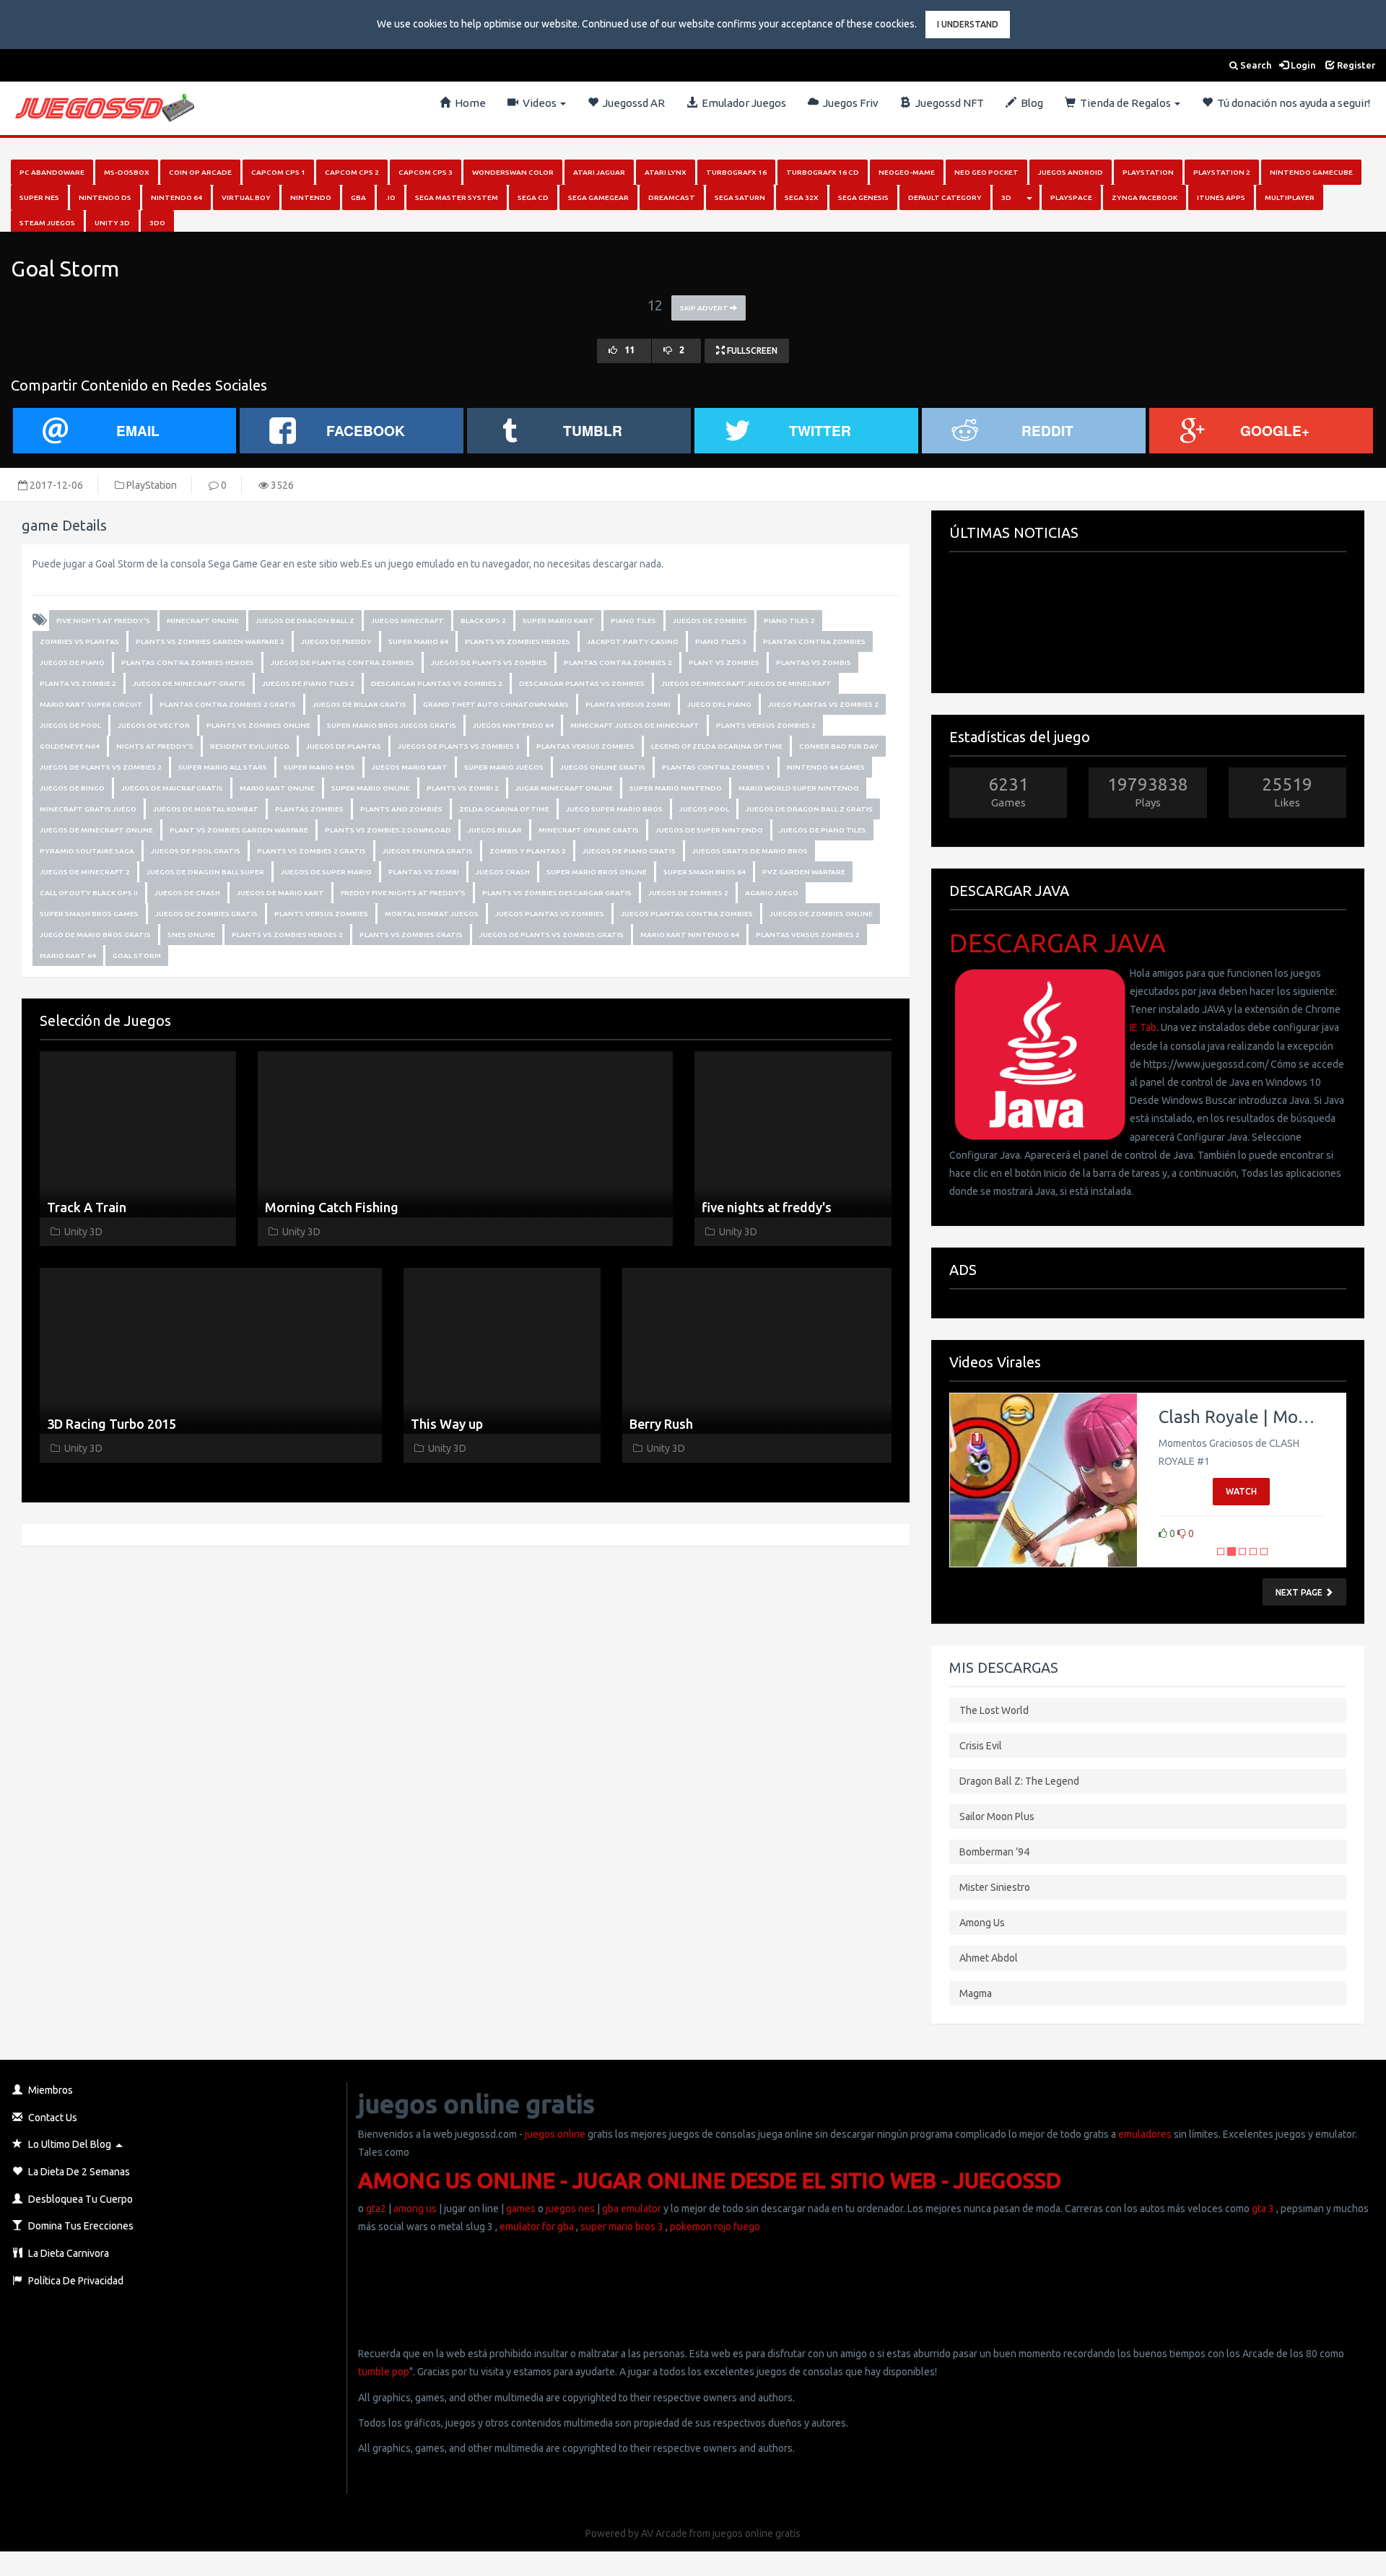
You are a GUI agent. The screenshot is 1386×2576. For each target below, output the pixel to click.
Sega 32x (802, 197)
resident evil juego (250, 746)
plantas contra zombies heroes (188, 662)
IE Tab (1143, 1027)
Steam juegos (47, 223)
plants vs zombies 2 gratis (311, 851)
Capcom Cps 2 (352, 172)
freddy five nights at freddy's (403, 893)
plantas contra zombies (814, 641)
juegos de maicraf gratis (172, 788)
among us (415, 2209)
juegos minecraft (407, 621)
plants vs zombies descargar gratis (557, 893)
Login (1302, 65)
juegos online (554, 2134)
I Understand (968, 24)
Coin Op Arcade (200, 172)
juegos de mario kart (280, 893)
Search (1255, 65)
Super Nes (39, 197)
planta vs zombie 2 (78, 683)
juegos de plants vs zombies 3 (459, 746)
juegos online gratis (603, 767)
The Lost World (994, 1710)
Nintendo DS (105, 197)
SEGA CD (533, 197)
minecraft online (203, 621)
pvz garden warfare (804, 872)
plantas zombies (309, 809)
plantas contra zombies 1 (716, 767)
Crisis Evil (981, 1746)
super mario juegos (504, 767)
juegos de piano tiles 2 (308, 683)
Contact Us (52, 2118)
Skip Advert (705, 308)
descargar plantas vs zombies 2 (437, 683)
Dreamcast (672, 197)
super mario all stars (223, 767)
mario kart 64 (68, 956)
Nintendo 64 (176, 197)
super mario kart (558, 621)
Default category (945, 197)
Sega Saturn (740, 197)
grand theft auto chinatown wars (496, 704)
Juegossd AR (632, 103)
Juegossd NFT (947, 103)
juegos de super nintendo (709, 830)
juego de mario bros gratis (95, 935)
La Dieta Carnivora (67, 2253)
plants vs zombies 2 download (388, 830)
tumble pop (384, 2372)
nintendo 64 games (826, 767)
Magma (976, 1993)
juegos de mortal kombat (206, 809)
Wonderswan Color (513, 172)
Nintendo (311, 197)
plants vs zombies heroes (518, 641)
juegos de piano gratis (629, 851)
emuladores (1145, 2134)
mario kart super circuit (91, 704)
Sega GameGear (598, 197)
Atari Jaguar (599, 172)
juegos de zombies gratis (206, 914)
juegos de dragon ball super (205, 872)
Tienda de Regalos (1124, 103)
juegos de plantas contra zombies (343, 662)
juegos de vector (154, 725)
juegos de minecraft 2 (85, 872)
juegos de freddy (336, 641)
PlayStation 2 (1222, 172)
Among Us (982, 1923)
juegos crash (503, 872)
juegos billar (495, 830)
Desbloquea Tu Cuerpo (79, 2199)
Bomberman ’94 (994, 1852)
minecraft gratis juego (88, 809)
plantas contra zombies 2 (618, 662)
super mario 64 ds (319, 767)
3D (1006, 197)
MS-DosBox (127, 172)
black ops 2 (483, 621)
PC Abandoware (52, 172)
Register (1355, 65)
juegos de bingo (72, 788)
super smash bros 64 (705, 872)
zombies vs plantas (79, 641)
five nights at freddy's (103, 621)
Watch (1241, 1491)
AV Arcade (664, 2533)
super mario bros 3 (622, 2227)
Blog (1030, 103)
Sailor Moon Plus (997, 1816)
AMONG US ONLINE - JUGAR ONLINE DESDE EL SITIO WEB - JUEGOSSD (710, 2180)
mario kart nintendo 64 (690, 935)
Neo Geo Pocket (986, 172)
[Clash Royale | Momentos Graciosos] (1043, 1480)
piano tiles (633, 621)
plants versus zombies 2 (766, 725)
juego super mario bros (614, 809)
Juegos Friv (849, 103)
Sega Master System (457, 197)
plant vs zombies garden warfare (239, 830)
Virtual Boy (246, 197)
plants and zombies (401, 809)
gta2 (376, 2209)
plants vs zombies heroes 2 (287, 935)
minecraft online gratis (589, 830)
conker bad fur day (839, 746)
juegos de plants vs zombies (489, 662)
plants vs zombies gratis (411, 935)
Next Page (1300, 1592)
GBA (358, 197)
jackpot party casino (633, 641)
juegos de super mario (326, 872)
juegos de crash (187, 893)
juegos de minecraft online (96, 830)
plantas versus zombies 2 (808, 935)
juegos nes (570, 2209)
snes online (191, 935)
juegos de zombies (710, 621)
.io (391, 197)
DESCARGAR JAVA (1058, 943)
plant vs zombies (724, 662)
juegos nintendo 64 (513, 725)
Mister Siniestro (995, 1887)
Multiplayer (1290, 197)
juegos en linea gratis (428, 851)
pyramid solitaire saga (87, 851)
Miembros (49, 2090)
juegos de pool (70, 725)
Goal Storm (137, 956)
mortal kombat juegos (432, 914)
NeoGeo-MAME (907, 172)
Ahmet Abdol (989, 1958)
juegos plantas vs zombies (550, 914)
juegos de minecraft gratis (189, 683)
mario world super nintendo (799, 788)
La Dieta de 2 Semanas (78, 2172)
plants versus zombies (321, 914)
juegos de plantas (344, 746)
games (521, 2209)
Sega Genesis (863, 197)
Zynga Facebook (1145, 197)
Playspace (1071, 197)
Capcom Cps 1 (278, 172)
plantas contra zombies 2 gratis (228, 704)
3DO (157, 223)
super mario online (371, 788)
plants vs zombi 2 (463, 788)
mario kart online (277, 788)
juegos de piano (72, 662)
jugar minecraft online (564, 788)
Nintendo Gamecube (1311, 172)
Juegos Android (1071, 172)
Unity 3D (112, 223)
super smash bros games (89, 914)
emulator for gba (537, 2227)
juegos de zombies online (821, 914)
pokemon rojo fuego (715, 2227)
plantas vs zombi (424, 872)
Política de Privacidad (75, 2281)
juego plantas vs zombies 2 (823, 704)
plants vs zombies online (258, 725)
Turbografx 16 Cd (823, 172)
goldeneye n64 (70, 746)
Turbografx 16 (736, 172)
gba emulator (632, 2209)
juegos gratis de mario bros (750, 851)
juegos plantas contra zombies (687, 914)
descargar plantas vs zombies (582, 683)
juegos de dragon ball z (305, 621)
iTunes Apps (1221, 197)
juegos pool (704, 809)
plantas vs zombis (814, 662)
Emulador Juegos (742, 103)
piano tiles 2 (789, 621)
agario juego (772, 893)
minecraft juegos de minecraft (635, 725)
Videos (539, 103)
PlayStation (1148, 172)
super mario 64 (418, 641)
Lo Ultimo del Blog (69, 2144)
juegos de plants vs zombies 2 (101, 767)
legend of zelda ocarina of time (717, 746)
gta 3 (1263, 2209)
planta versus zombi (628, 704)
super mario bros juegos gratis (392, 725)
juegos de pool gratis (196, 851)
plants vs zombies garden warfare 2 (210, 641)
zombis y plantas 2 (528, 851)
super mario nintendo (676, 788)
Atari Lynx (666, 172)
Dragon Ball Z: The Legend (1019, 1781)
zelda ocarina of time (504, 809)
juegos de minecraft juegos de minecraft (746, 683)
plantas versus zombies (585, 746)
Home (468, 103)
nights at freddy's (155, 746)
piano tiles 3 (721, 641)
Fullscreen (751, 351)
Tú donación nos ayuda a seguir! (1291, 103)
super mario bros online (597, 872)
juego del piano (719, 704)
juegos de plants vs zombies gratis (552, 935)
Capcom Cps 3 (426, 172)
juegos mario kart (410, 767)
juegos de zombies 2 (688, 893)
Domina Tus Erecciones (80, 2226)
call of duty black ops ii (89, 893)
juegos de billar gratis (359, 704)
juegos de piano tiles (823, 830)
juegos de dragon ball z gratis (809, 809)
